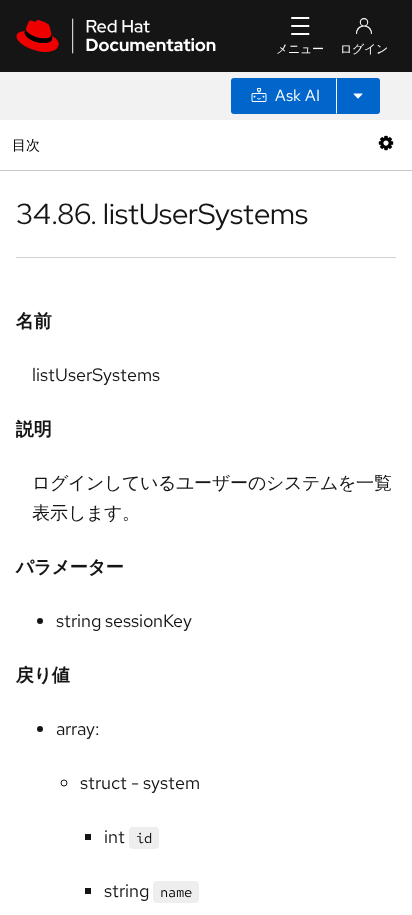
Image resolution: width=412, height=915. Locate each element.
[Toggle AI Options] (358, 96)
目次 (28, 144)
